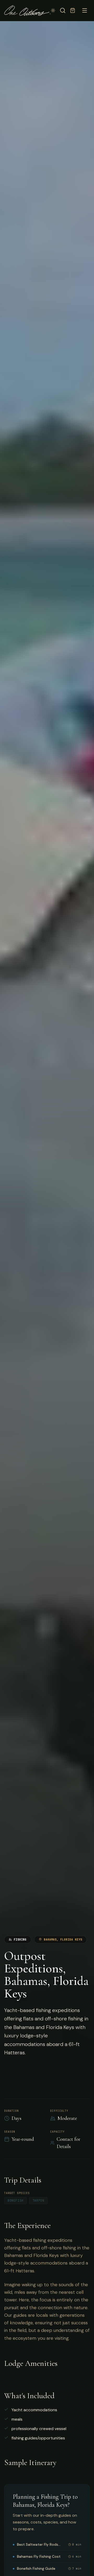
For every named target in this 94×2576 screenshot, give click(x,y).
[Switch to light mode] (53, 10)
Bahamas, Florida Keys (63, 1940)
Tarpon (38, 2201)
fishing (20, 1940)
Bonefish (16, 2201)
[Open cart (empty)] (73, 10)
